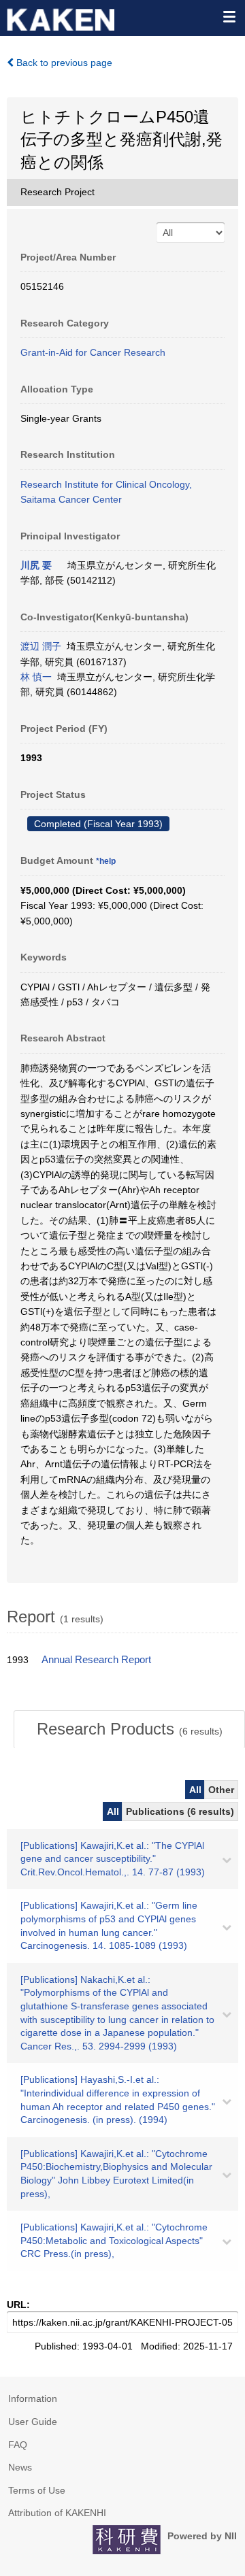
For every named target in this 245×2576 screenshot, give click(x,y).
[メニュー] (229, 16)
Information (33, 2398)
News (20, 2467)
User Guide (33, 2422)
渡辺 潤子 (41, 646)
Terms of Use (37, 2490)
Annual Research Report (96, 1660)
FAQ (18, 2445)
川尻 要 (36, 565)
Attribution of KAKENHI (57, 2513)
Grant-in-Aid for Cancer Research (93, 352)
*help (106, 861)
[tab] (129, 1729)
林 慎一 (36, 677)
